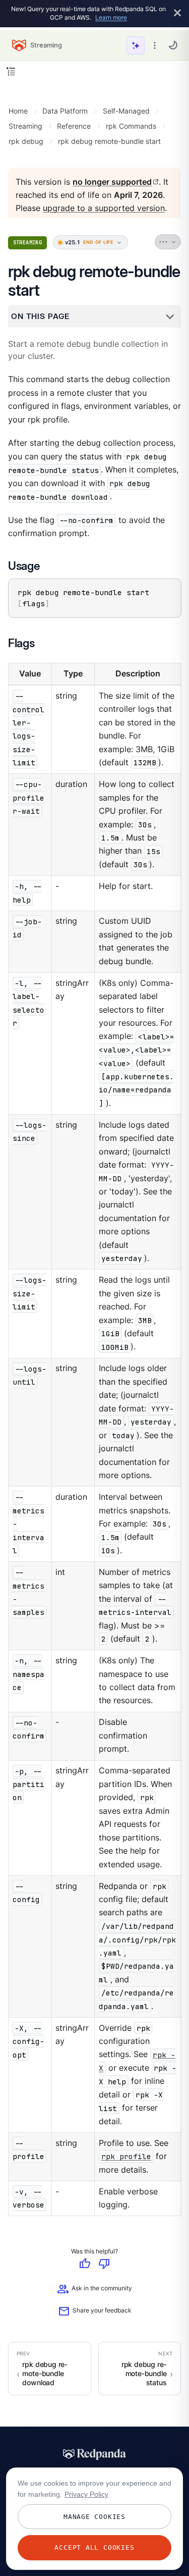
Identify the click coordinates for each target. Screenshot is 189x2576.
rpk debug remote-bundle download (45, 2374)
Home (18, 111)
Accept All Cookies (94, 2547)
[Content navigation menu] (11, 71)
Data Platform (65, 111)
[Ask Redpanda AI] (136, 45)
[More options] (155, 45)
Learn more (111, 17)
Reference (74, 126)
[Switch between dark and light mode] (173, 45)
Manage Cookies (94, 2517)
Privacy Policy (86, 2494)
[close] (177, 13)
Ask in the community (94, 2290)
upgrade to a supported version (104, 209)
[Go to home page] (19, 45)
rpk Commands (131, 126)
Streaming (25, 126)
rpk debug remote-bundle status (144, 2374)
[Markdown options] (168, 242)
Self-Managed (126, 111)
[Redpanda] (95, 2454)
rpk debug (26, 141)
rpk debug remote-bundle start (109, 141)
